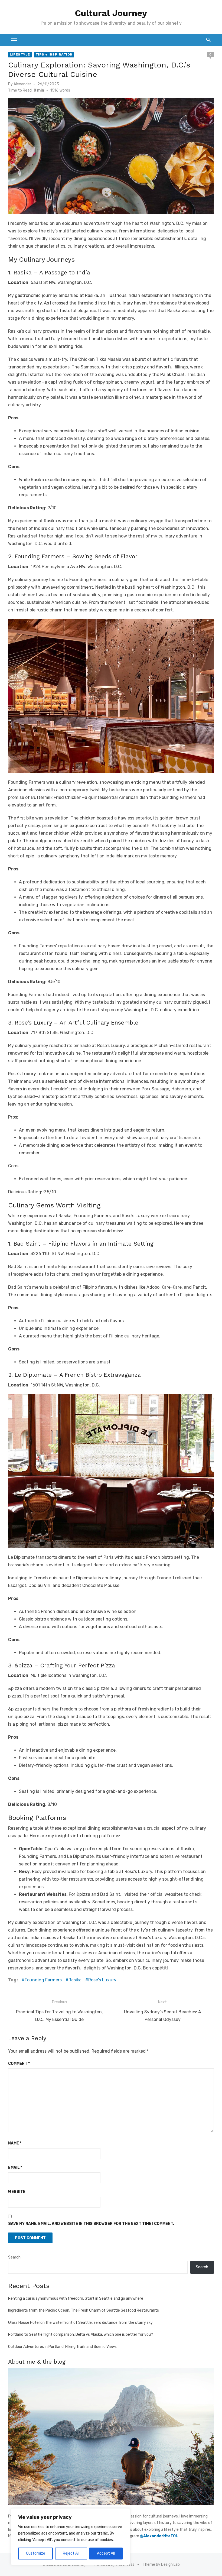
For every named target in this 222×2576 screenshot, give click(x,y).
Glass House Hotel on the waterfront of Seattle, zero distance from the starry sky (80, 2323)
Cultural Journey (111, 13)
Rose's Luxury (102, 1980)
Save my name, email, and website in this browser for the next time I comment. (91, 2224)
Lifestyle (20, 54)
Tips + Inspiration (54, 54)
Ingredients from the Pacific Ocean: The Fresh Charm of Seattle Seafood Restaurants (84, 2310)
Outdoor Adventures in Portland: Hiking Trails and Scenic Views (62, 2347)
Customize (36, 2553)
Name (15, 2143)
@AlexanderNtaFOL (159, 2536)
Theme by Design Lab (161, 2564)
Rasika (75, 1980)
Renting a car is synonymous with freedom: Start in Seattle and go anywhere (76, 2298)
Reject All (71, 2553)
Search (14, 2257)
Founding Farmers (43, 1980)
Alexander (22, 84)
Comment (19, 2064)
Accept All (106, 2553)
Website (17, 2192)
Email (15, 2168)
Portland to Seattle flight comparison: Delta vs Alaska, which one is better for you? (81, 2334)
